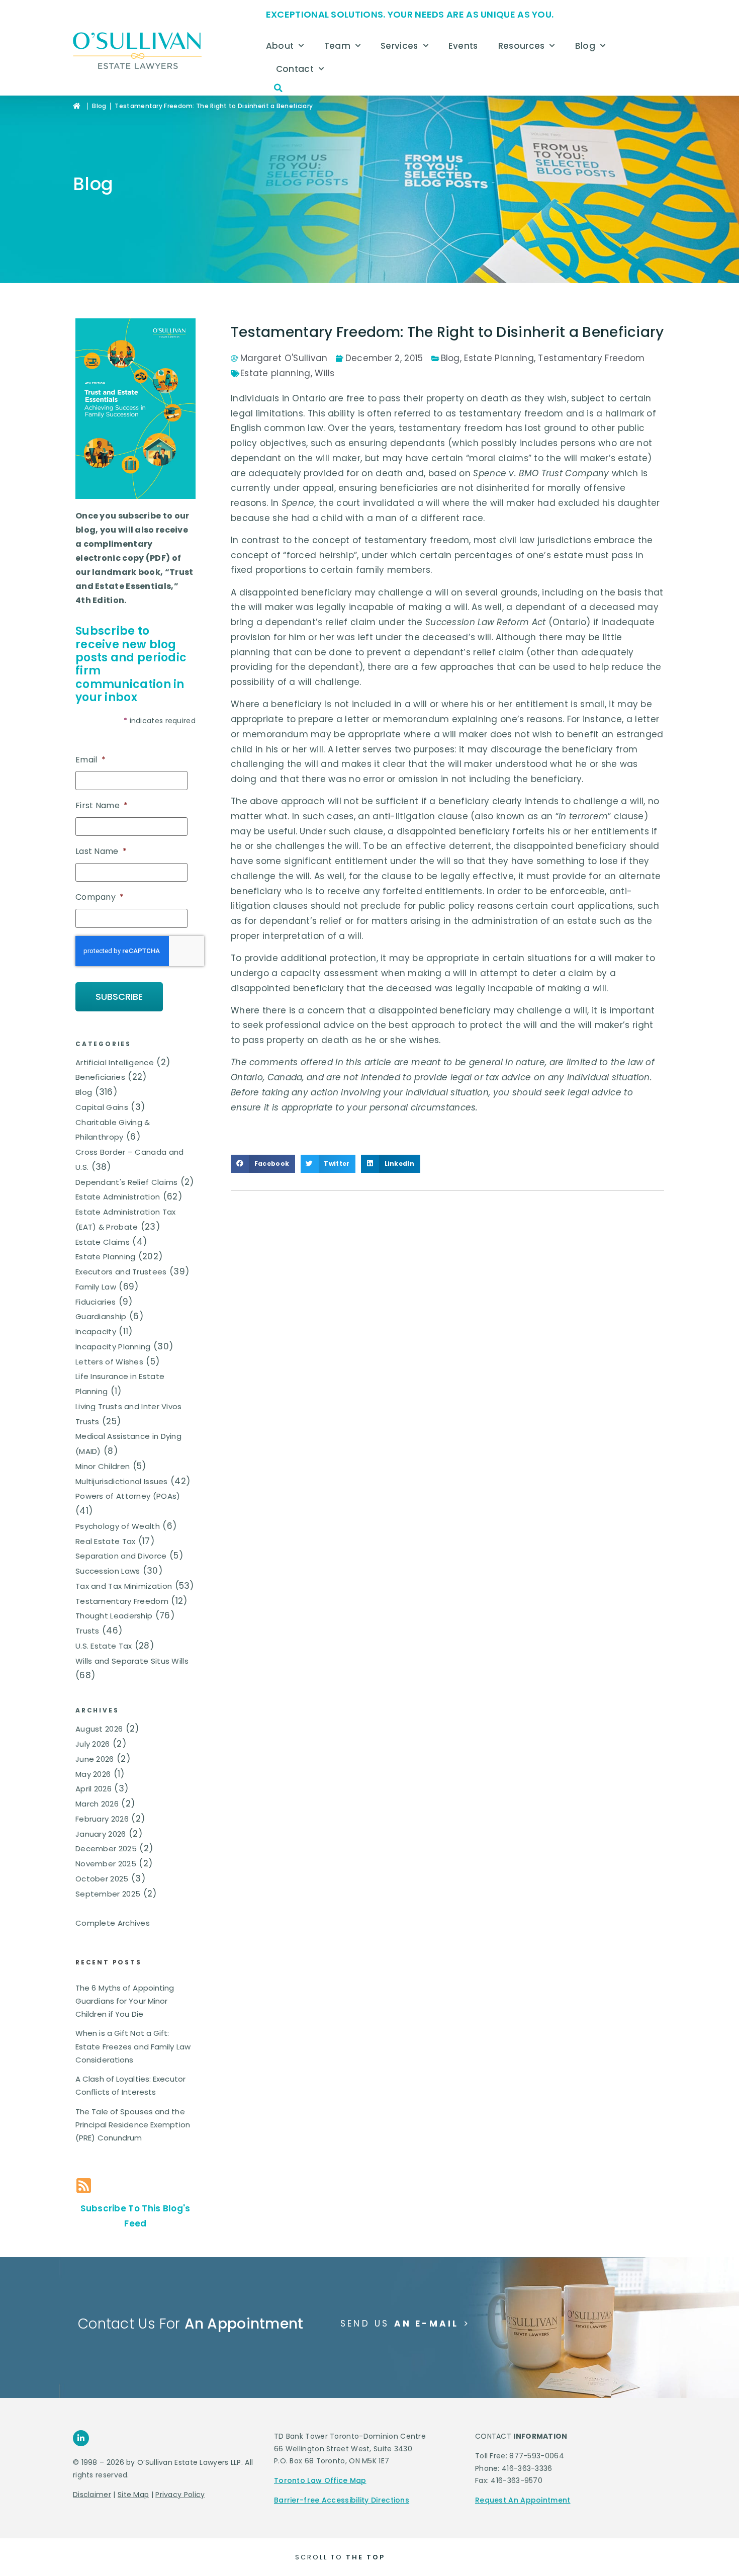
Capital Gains (102, 1107)
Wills (325, 373)
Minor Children (103, 1466)
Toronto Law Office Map (320, 2480)
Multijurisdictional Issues (122, 1481)
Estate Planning (106, 1257)
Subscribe (119, 997)
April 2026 (94, 1789)
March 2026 (97, 1804)
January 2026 (101, 1834)
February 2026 (102, 1819)
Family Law (96, 1287)
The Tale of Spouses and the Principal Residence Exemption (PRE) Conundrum (133, 2125)
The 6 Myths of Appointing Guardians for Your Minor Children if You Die (125, 2001)
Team (337, 46)
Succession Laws (108, 1571)
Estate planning (275, 373)
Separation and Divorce (121, 1556)
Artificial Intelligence (115, 1062)
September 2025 (108, 1894)
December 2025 (106, 1849)
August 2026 (99, 1729)
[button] (279, 88)
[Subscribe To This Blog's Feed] (84, 2185)
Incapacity (96, 1332)
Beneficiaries (100, 1077)
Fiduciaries (96, 1302)
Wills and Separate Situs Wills (132, 1661)
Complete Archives (113, 1923)
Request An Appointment (523, 2500)
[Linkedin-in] (81, 2438)
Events (463, 46)
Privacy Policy (180, 2495)
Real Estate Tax (106, 1541)
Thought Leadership (114, 1616)
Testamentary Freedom (122, 1601)
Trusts (87, 1631)
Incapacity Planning (113, 1347)
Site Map (133, 2495)
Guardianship (101, 1316)
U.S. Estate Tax (104, 1646)
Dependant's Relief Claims (127, 1182)
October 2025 (102, 1879)
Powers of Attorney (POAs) (128, 1496)
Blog (585, 46)
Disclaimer (92, 2495)
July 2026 (93, 1744)
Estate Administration (118, 1197)
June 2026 (95, 1759)
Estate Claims (103, 1242)
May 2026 (93, 1774)
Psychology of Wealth (118, 1526)
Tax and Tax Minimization (124, 1586)
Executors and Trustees (121, 1272)
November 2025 (106, 1864)
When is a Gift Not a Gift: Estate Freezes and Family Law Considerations (133, 2046)
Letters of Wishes (109, 1362)
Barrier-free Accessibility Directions (342, 2500)
